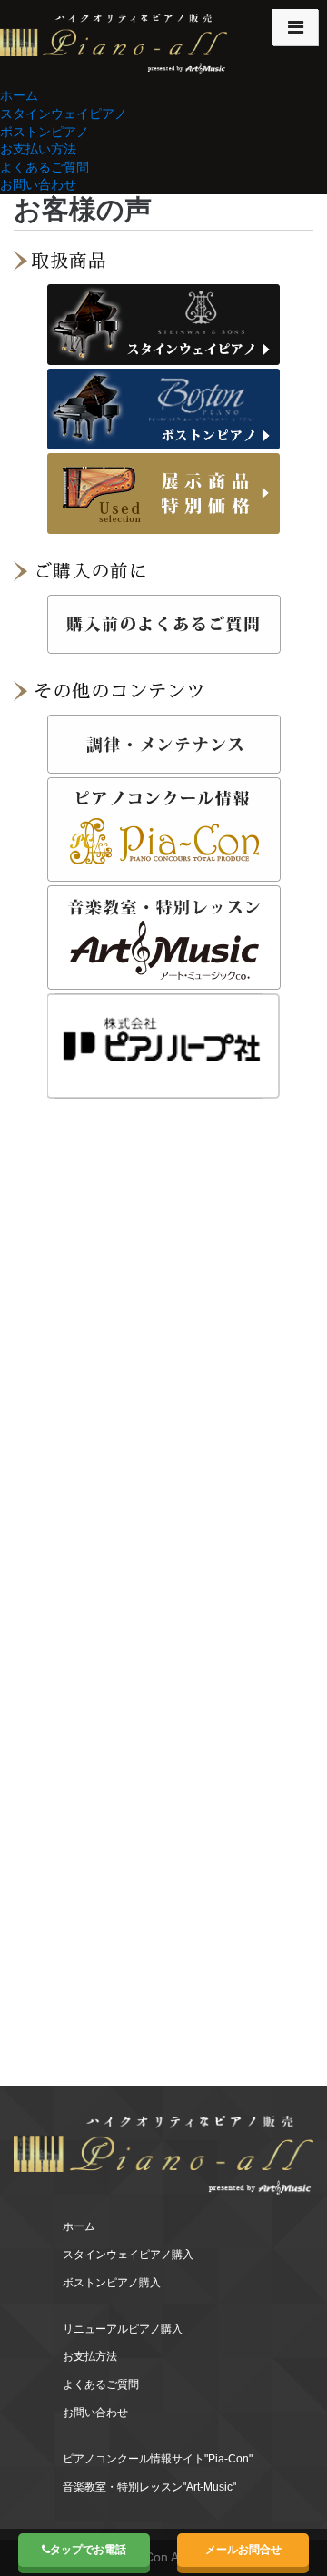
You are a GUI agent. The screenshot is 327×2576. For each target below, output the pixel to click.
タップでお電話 (88, 2550)
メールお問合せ (243, 2550)
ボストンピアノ (45, 132)
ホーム (19, 95)
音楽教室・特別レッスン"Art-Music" (149, 2487)
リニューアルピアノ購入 (123, 2329)
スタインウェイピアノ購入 (128, 2255)
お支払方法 (90, 2356)
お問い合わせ (38, 184)
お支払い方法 (38, 149)
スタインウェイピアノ (64, 114)
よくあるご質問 (45, 167)
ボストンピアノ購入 (112, 2283)
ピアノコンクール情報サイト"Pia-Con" (158, 2459)
